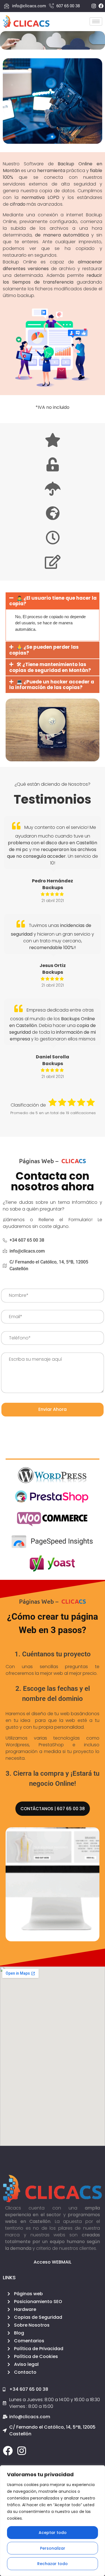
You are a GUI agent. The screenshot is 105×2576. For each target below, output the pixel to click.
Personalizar (53, 2548)
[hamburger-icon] (96, 21)
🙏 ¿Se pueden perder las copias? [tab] (44, 650)
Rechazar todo (53, 2564)
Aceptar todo (53, 2533)
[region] (53, 2521)
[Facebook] (8, 2451)
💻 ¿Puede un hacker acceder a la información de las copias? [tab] (52, 685)
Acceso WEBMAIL (53, 2262)
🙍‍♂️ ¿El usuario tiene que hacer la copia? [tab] (53, 601)
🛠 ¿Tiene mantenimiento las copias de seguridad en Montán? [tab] (50, 667)
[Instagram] (22, 2451)
